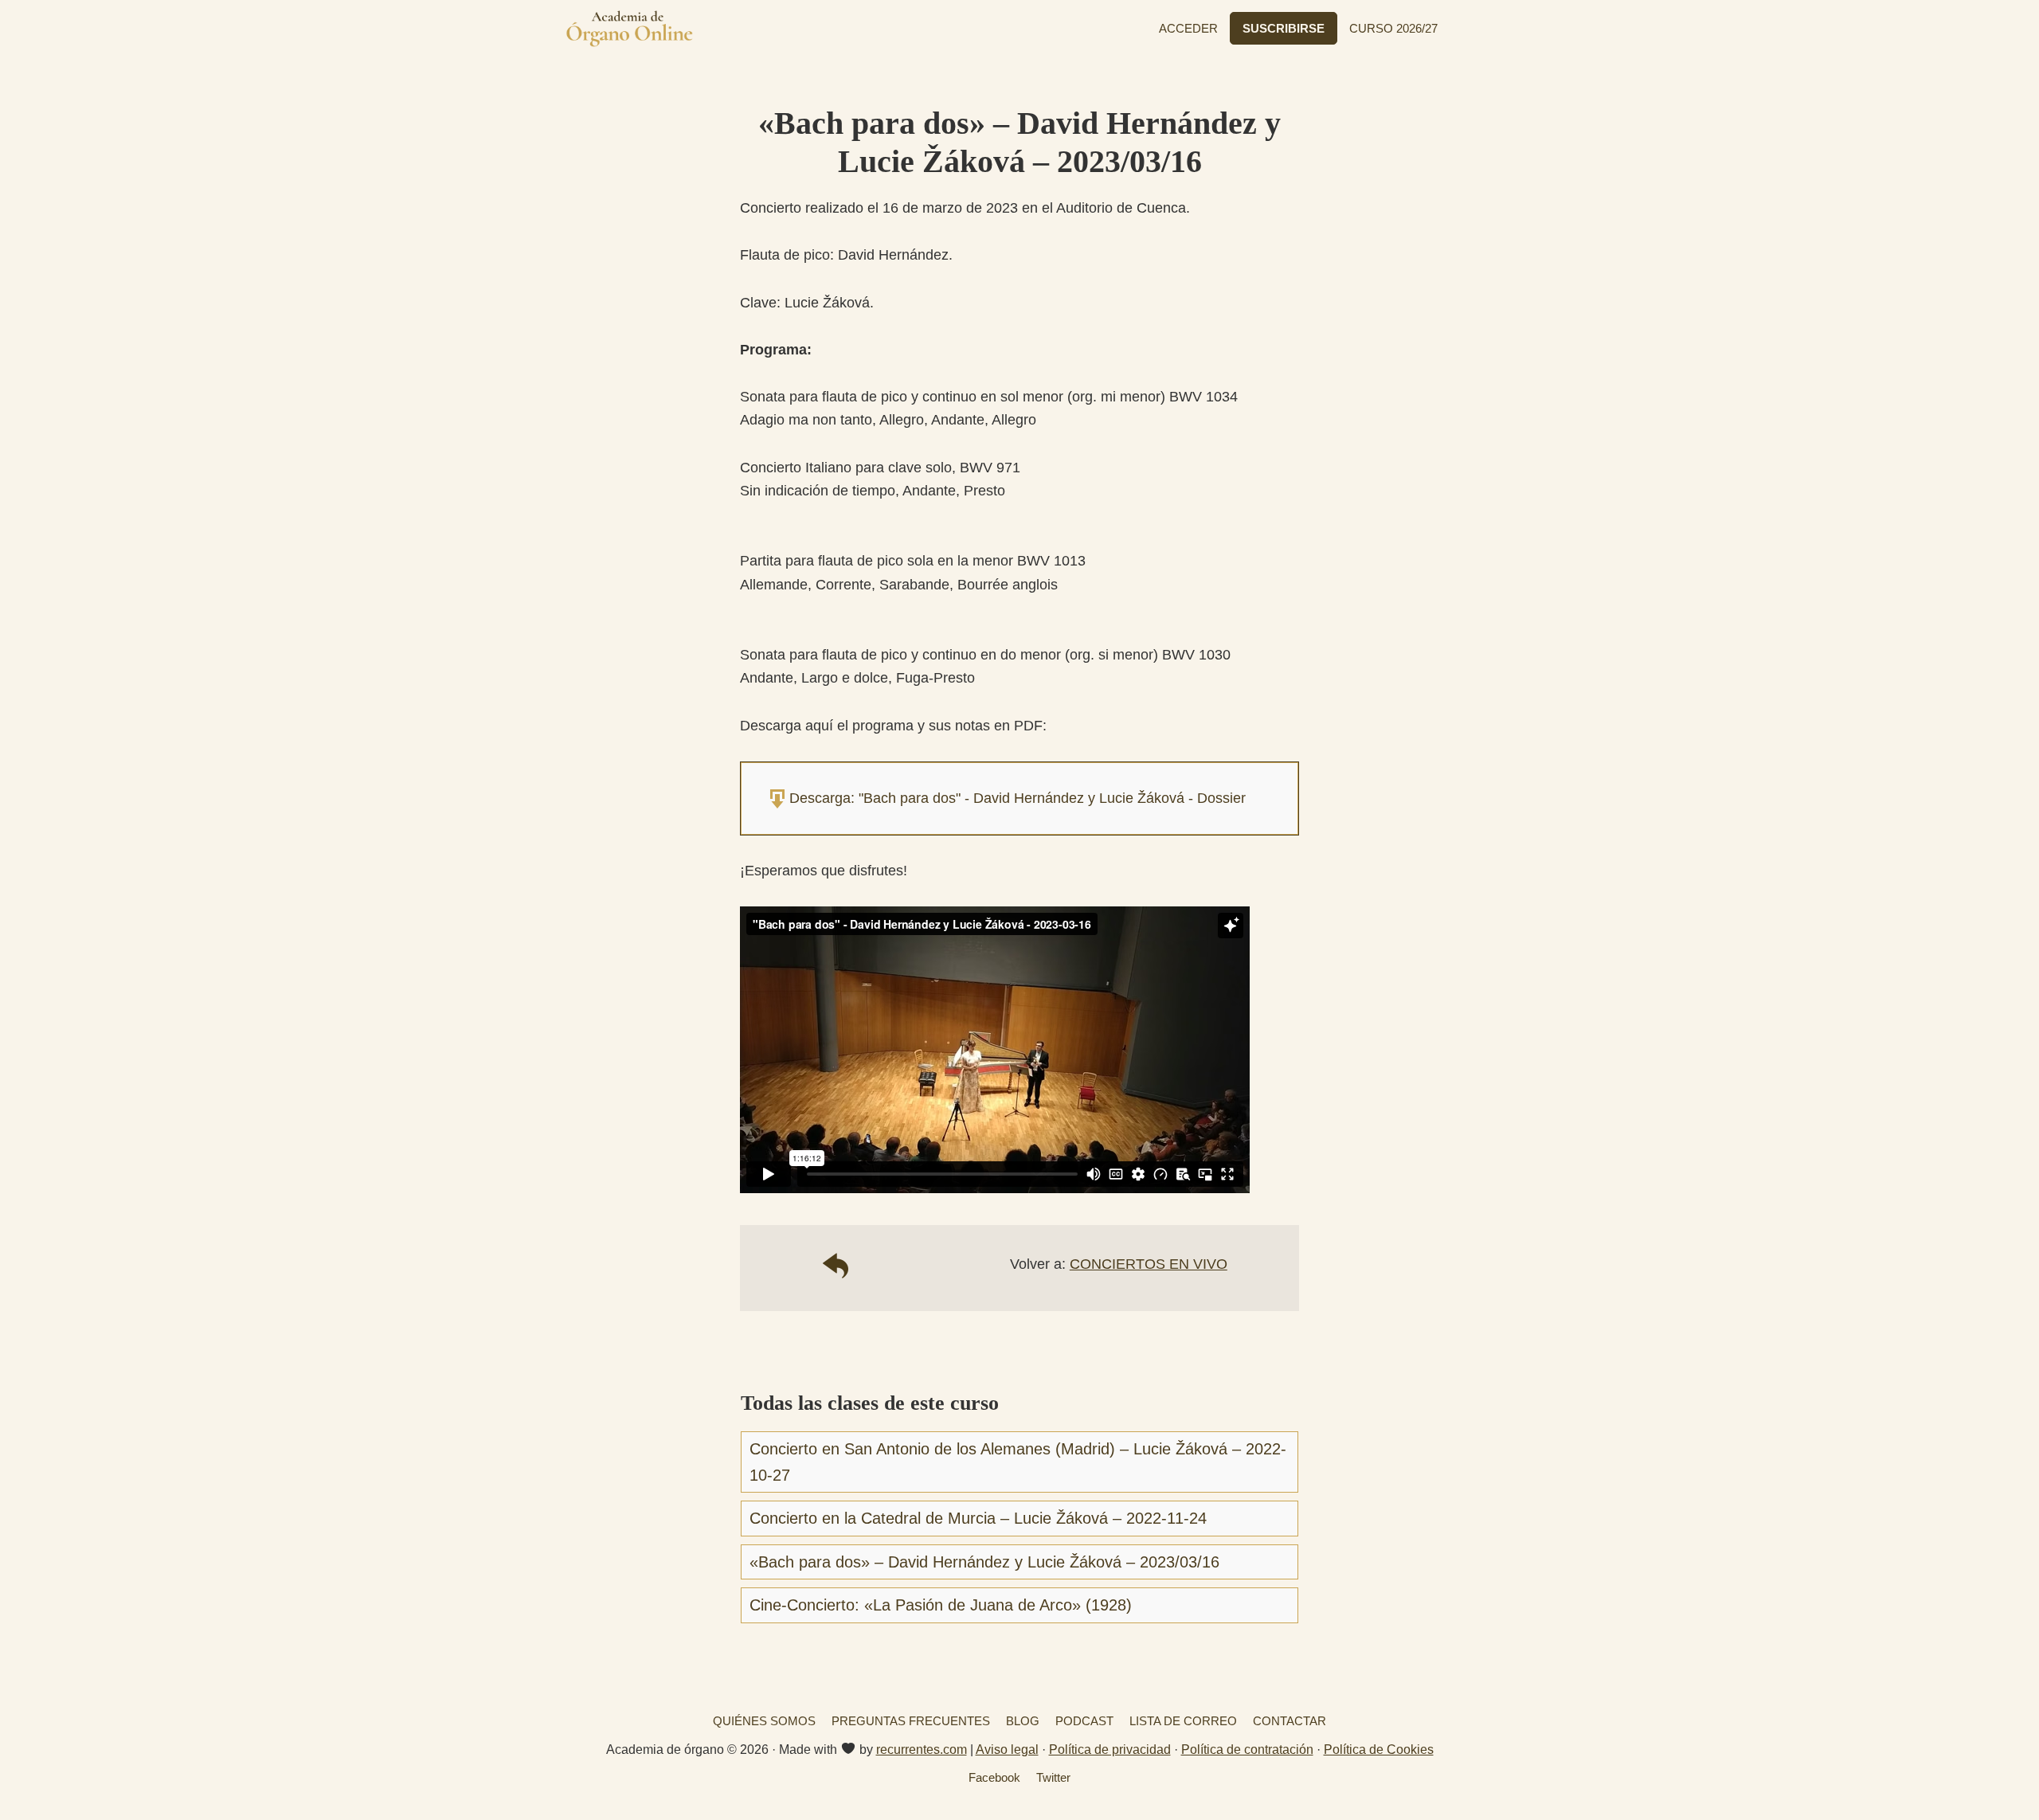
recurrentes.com (922, 1750)
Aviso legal (1007, 1750)
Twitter (1053, 1777)
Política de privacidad (1110, 1750)
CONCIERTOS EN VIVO (1149, 1264)
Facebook (994, 1777)
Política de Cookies (1379, 1750)
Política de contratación (1247, 1750)
